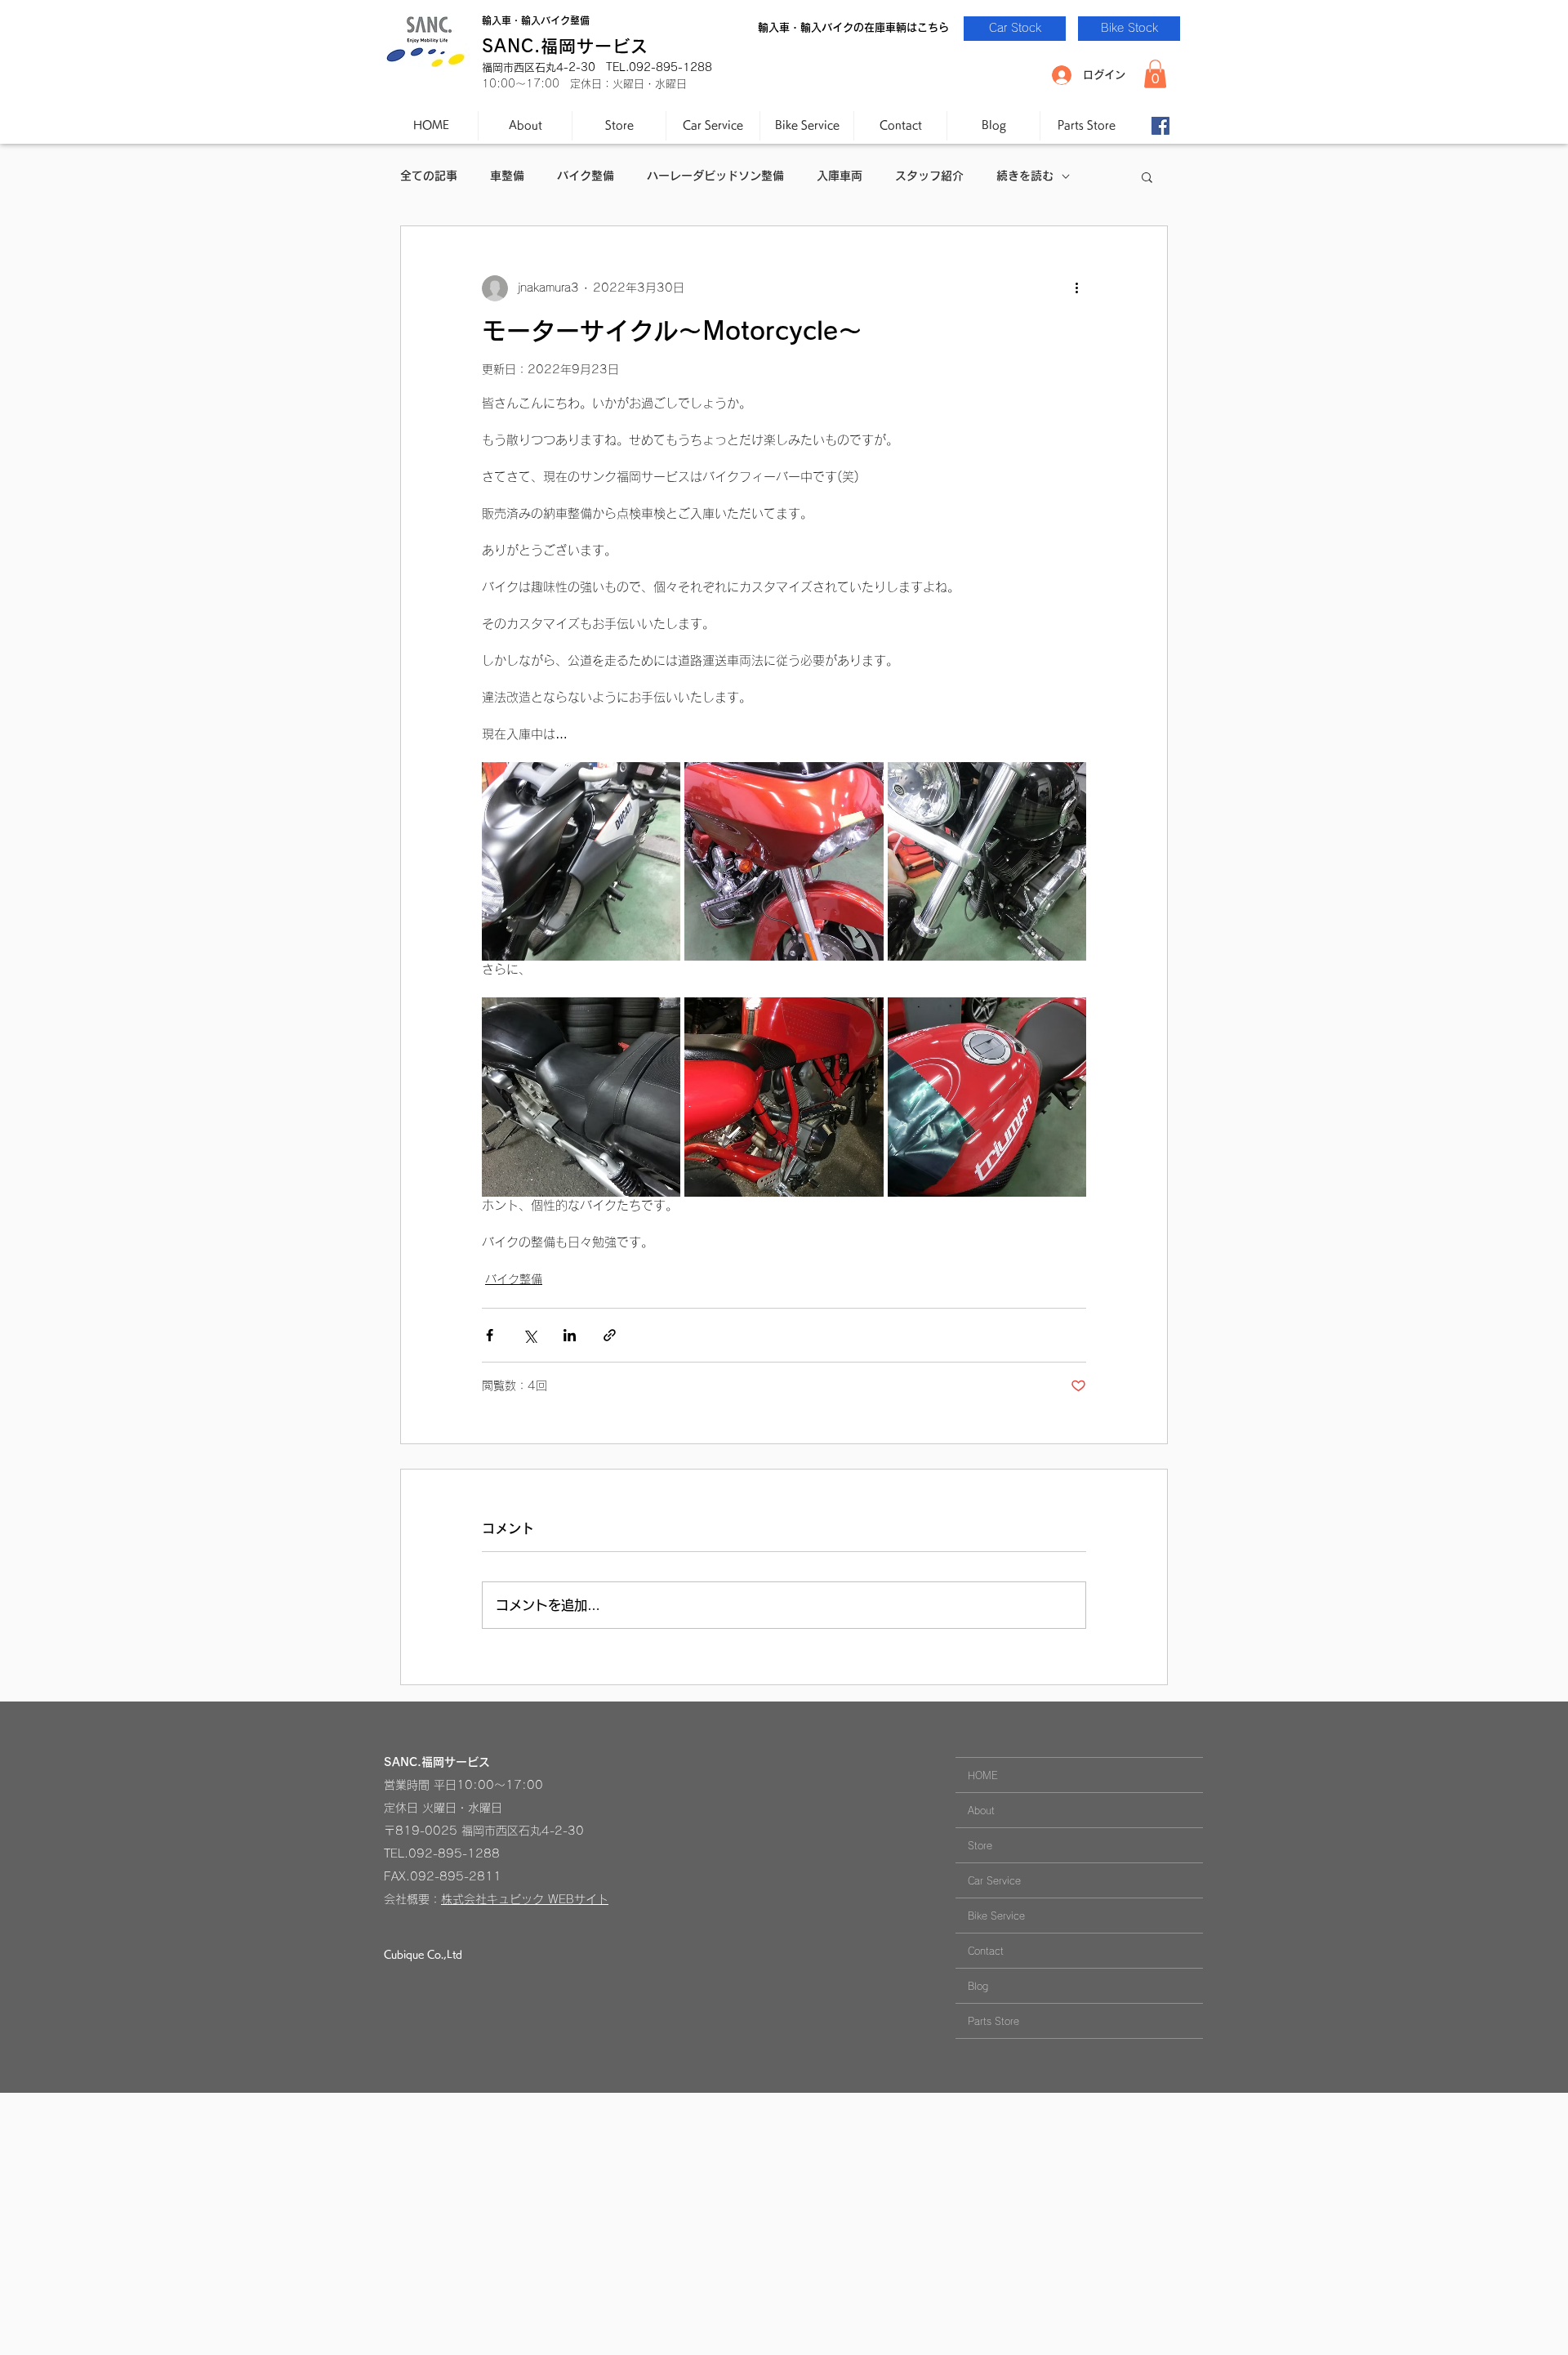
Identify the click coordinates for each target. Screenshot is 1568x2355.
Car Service (994, 1880)
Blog (978, 1986)
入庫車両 (840, 176)
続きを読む (1025, 176)
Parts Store (993, 2021)
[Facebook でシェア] (490, 1335)
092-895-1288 (454, 1853)
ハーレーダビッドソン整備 (715, 176)
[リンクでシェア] (610, 1335)
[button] (1155, 74)
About (981, 1810)
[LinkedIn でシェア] (570, 1335)
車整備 (507, 176)
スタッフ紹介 (929, 176)
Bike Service (996, 1916)
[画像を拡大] (581, 861)
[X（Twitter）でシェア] (530, 1335)
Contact (986, 1951)
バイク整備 (586, 176)
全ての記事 (429, 176)
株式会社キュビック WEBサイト (525, 1899)
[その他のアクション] (1076, 288)
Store (980, 1845)
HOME (983, 1775)
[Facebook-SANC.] (1160, 126)
